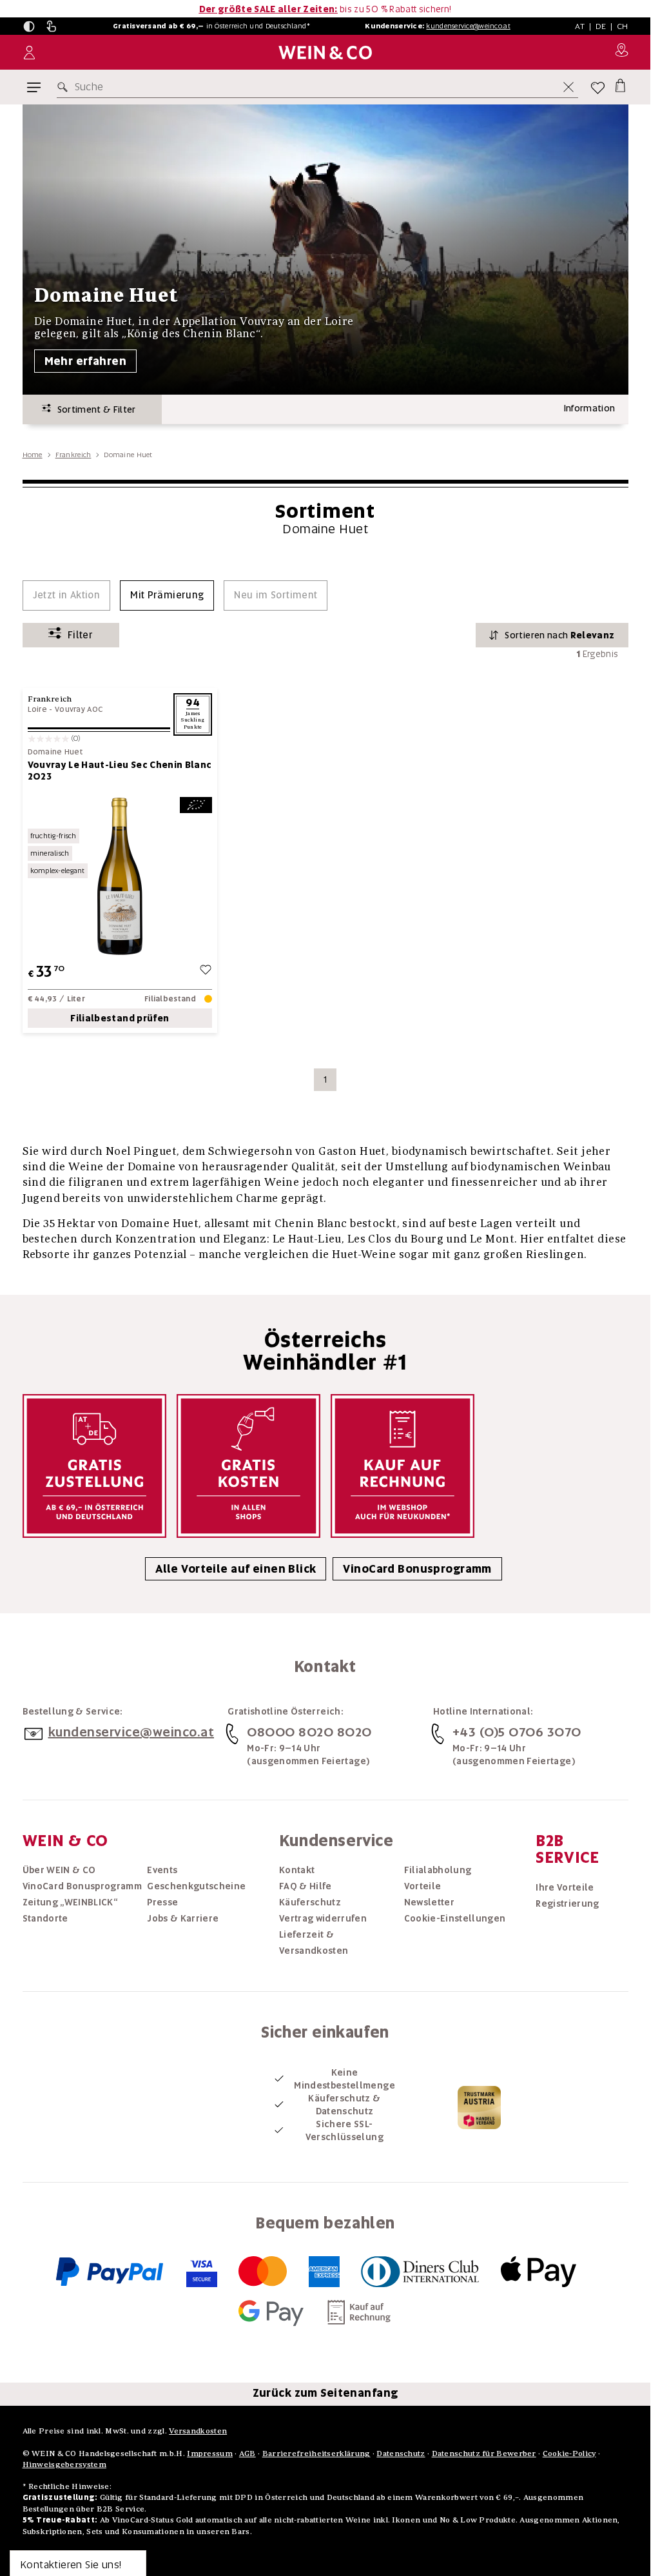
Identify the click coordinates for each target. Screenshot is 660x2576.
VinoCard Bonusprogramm (417, 1569)
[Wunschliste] (598, 87)
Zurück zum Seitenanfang (325, 2393)
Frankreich (73, 455)
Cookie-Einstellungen (455, 1918)
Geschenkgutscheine (196, 1886)
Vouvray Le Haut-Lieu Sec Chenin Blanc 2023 (120, 771)
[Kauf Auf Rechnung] (403, 1466)
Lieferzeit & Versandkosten (314, 1942)
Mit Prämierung (167, 595)
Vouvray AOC (79, 709)
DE (601, 26)
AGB (247, 2453)
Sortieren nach (559, 635)
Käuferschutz (310, 1902)
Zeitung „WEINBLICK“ (70, 1902)
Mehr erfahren (86, 361)
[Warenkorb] (620, 85)
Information (590, 408)
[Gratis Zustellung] (94, 1466)
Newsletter (430, 1902)
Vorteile (423, 1886)
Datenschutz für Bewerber (484, 2453)
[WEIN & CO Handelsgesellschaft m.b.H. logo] (325, 53)
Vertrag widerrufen (323, 1918)
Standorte (45, 1918)
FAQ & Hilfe (306, 1886)
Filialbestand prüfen (120, 1018)
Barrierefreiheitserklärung (316, 2453)
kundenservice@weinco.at (468, 26)
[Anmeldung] (29, 53)
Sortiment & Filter (93, 409)
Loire (38, 709)
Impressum (210, 2453)
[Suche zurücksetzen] (568, 87)
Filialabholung (438, 1870)
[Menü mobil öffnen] (34, 87)
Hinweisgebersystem (64, 2464)
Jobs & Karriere (183, 1918)
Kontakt (297, 1870)
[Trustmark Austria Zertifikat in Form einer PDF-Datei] (479, 2107)
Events (162, 1870)
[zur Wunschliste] (206, 971)
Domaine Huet (55, 752)
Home (33, 455)
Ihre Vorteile (565, 1887)
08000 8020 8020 (309, 1732)
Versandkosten (198, 2431)
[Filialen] (622, 52)
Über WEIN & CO (59, 1870)
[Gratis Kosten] (248, 1466)
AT (580, 26)
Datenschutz (401, 2453)
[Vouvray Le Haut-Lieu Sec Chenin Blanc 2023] (120, 876)
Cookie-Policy (569, 2453)
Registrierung (568, 1903)
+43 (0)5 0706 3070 (517, 1732)
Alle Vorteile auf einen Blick (236, 1569)
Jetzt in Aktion (67, 595)
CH (623, 26)
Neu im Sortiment (276, 595)
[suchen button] (65, 87)
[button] (29, 26)
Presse (162, 1902)
